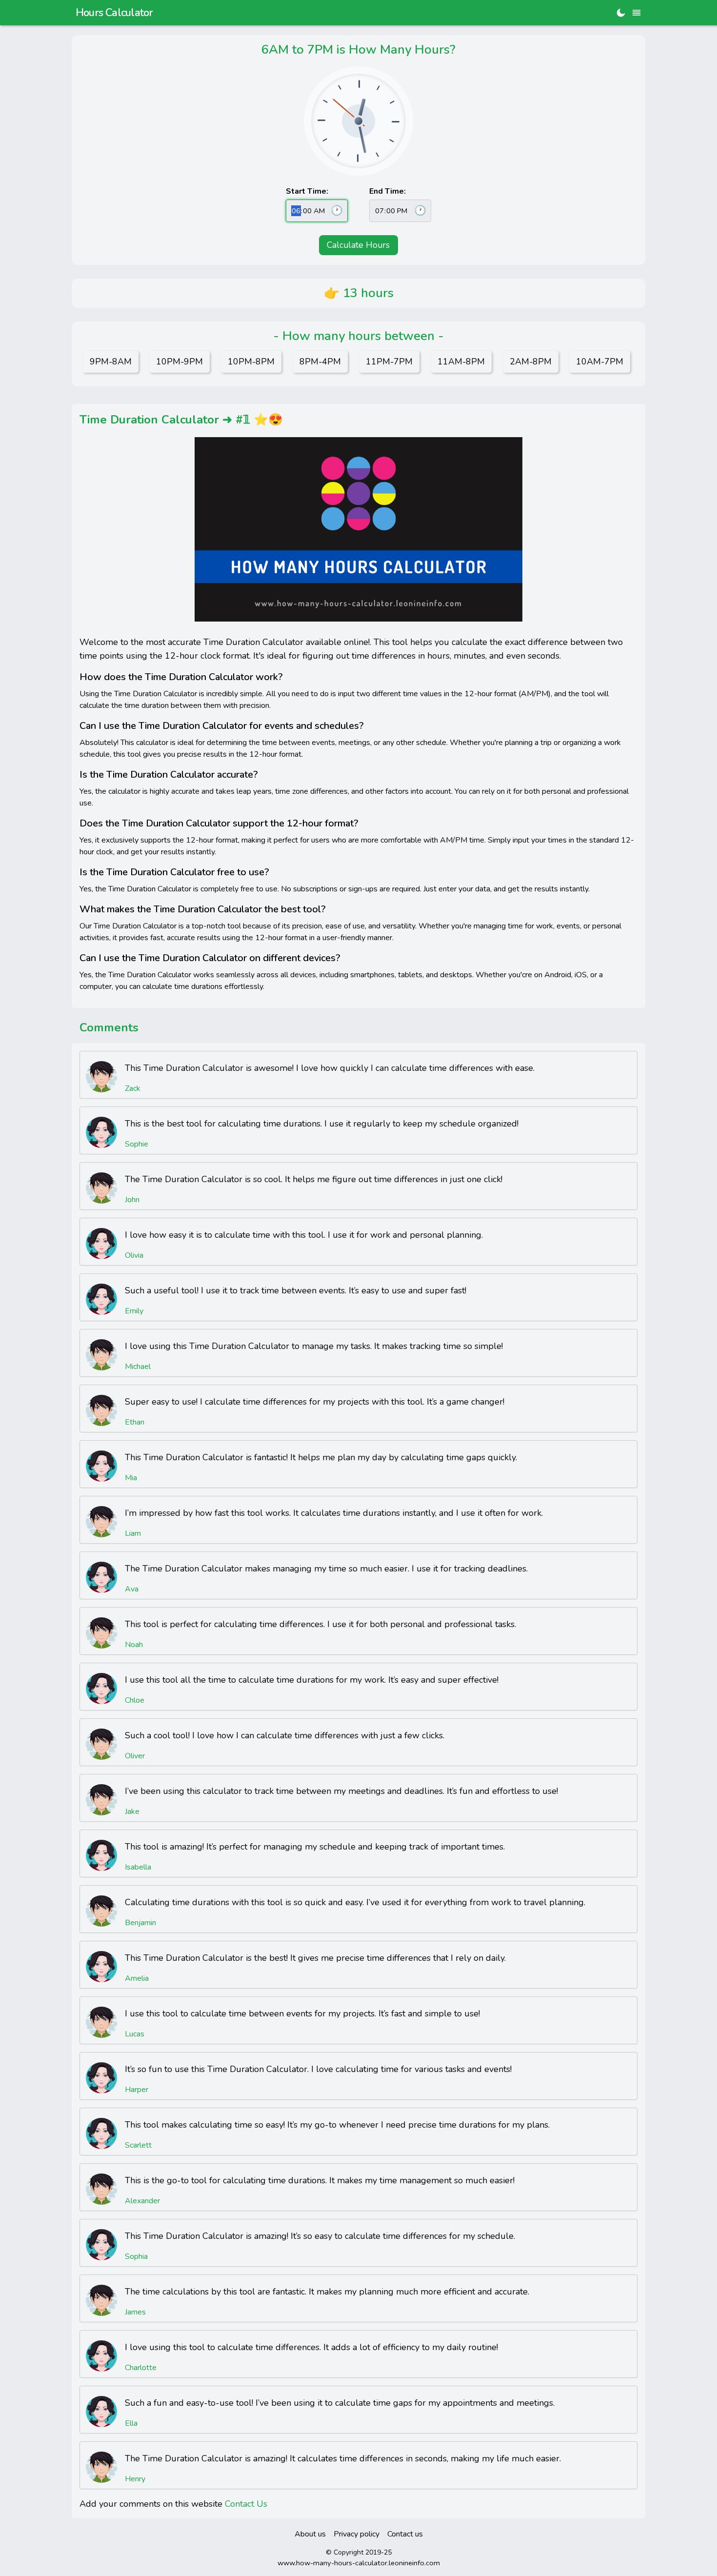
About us (310, 2534)
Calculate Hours (358, 245)
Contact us (405, 2534)
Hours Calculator (114, 13)
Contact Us (246, 2504)
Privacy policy (357, 2534)
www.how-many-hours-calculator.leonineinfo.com (359, 2563)
